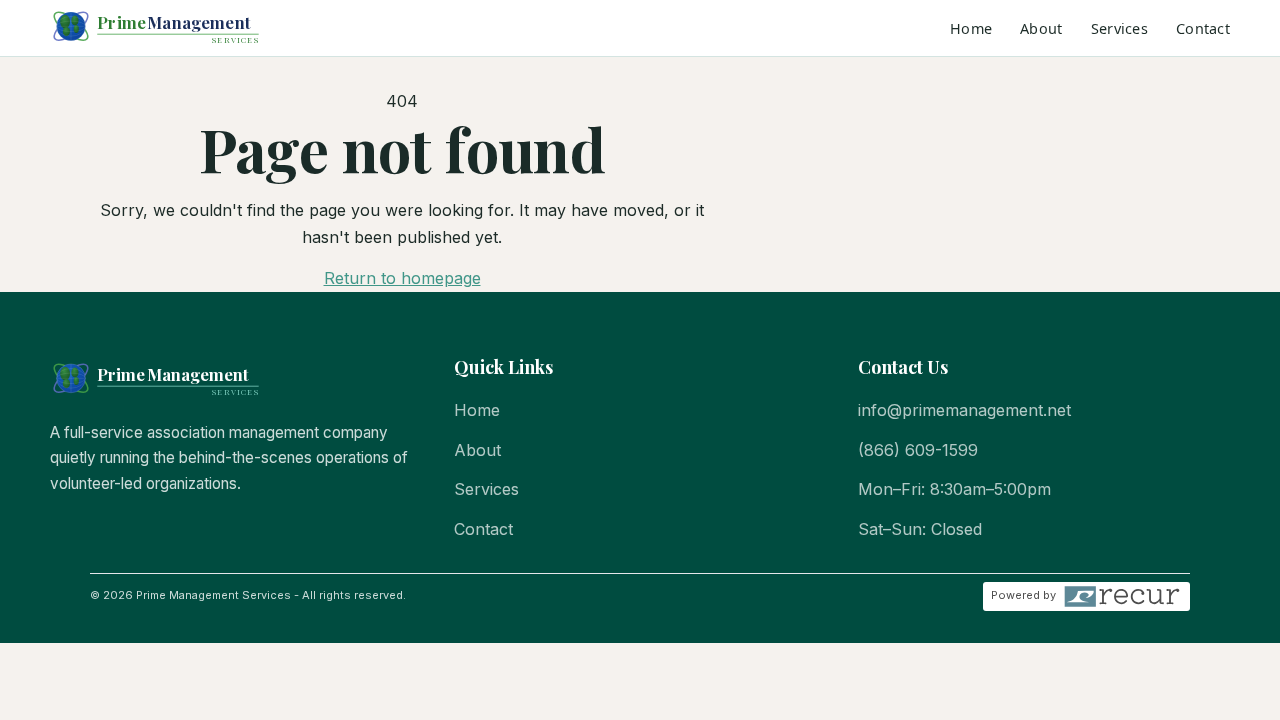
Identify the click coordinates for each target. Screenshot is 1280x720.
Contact (1203, 28)
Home (971, 28)
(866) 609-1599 (918, 450)
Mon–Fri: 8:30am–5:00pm (954, 489)
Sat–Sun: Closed (920, 529)
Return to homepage (402, 278)
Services (1119, 28)
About (1041, 28)
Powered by (1023, 595)
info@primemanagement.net (964, 410)
